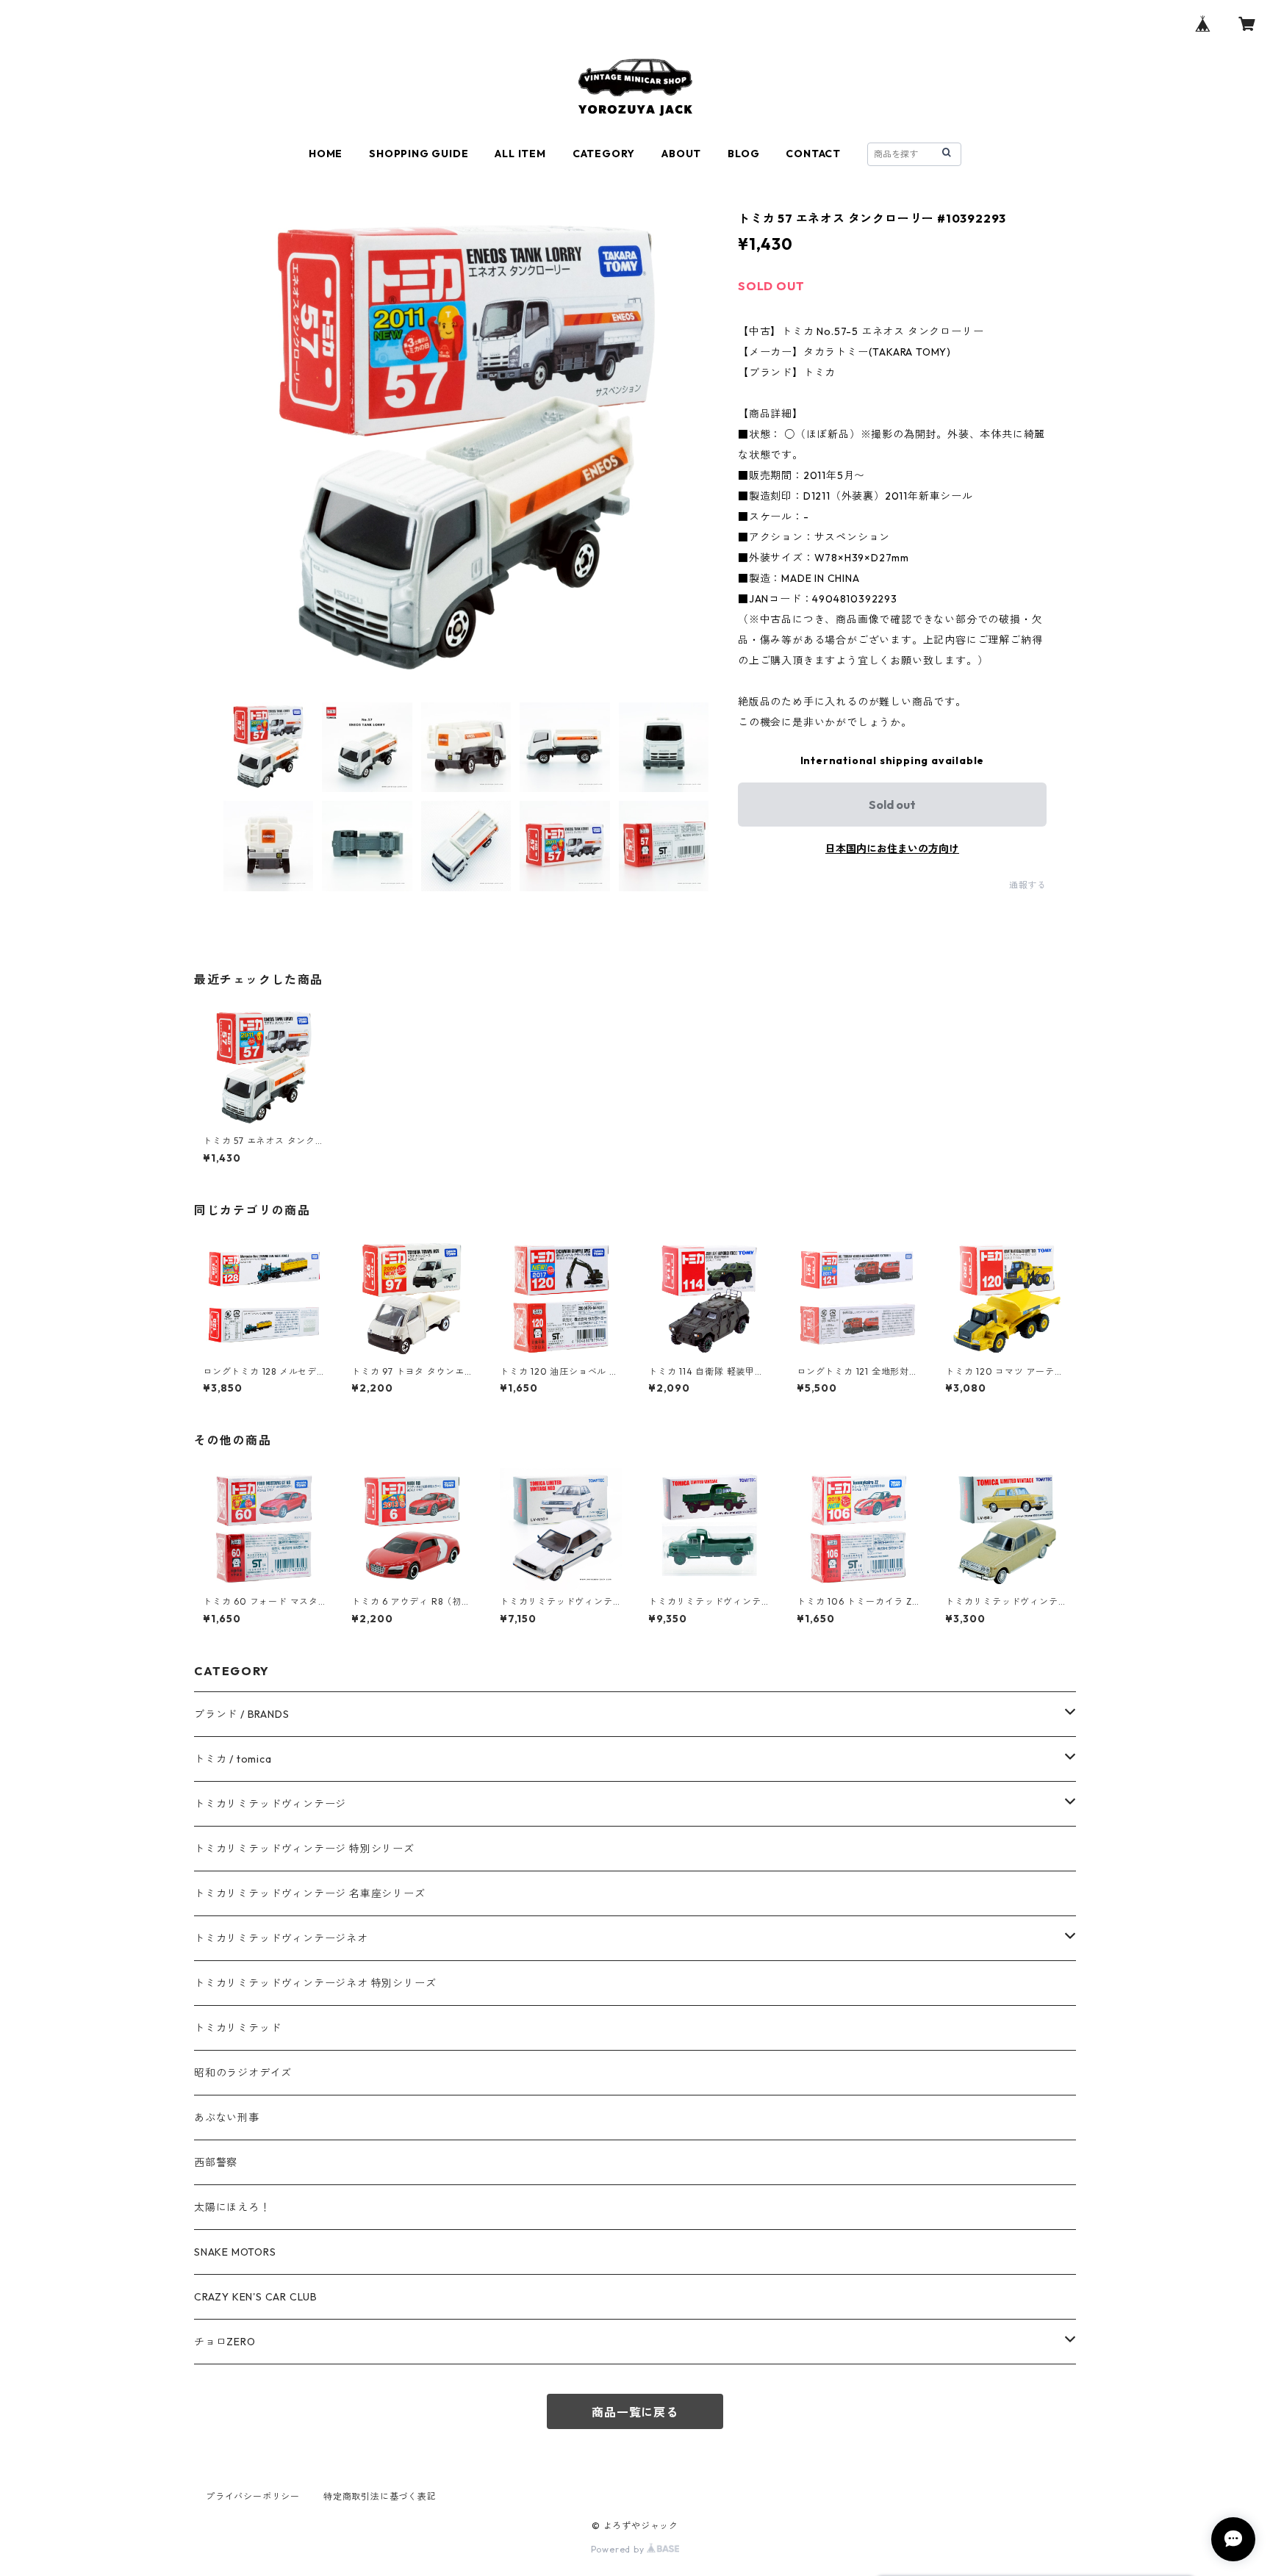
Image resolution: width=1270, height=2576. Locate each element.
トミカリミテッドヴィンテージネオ (281, 1938)
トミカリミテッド (237, 2028)
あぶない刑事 (227, 2118)
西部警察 (216, 2162)
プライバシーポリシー (253, 2496)
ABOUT (681, 154)
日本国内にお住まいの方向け (892, 849)
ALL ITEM (520, 154)
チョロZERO (225, 2342)
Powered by (619, 2549)
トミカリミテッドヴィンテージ (270, 1804)
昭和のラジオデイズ (243, 2073)
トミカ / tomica (233, 1759)
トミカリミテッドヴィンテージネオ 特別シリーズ (315, 1983)
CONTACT (813, 154)
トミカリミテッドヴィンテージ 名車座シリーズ (310, 1893)
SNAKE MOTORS (235, 2252)
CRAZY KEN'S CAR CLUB (256, 2297)
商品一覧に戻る (635, 2412)
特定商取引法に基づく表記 (380, 2496)
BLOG (743, 154)
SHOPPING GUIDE (419, 154)
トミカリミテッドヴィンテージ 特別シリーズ (304, 1849)
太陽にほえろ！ (232, 2207)
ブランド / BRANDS (241, 1714)
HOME (326, 154)
